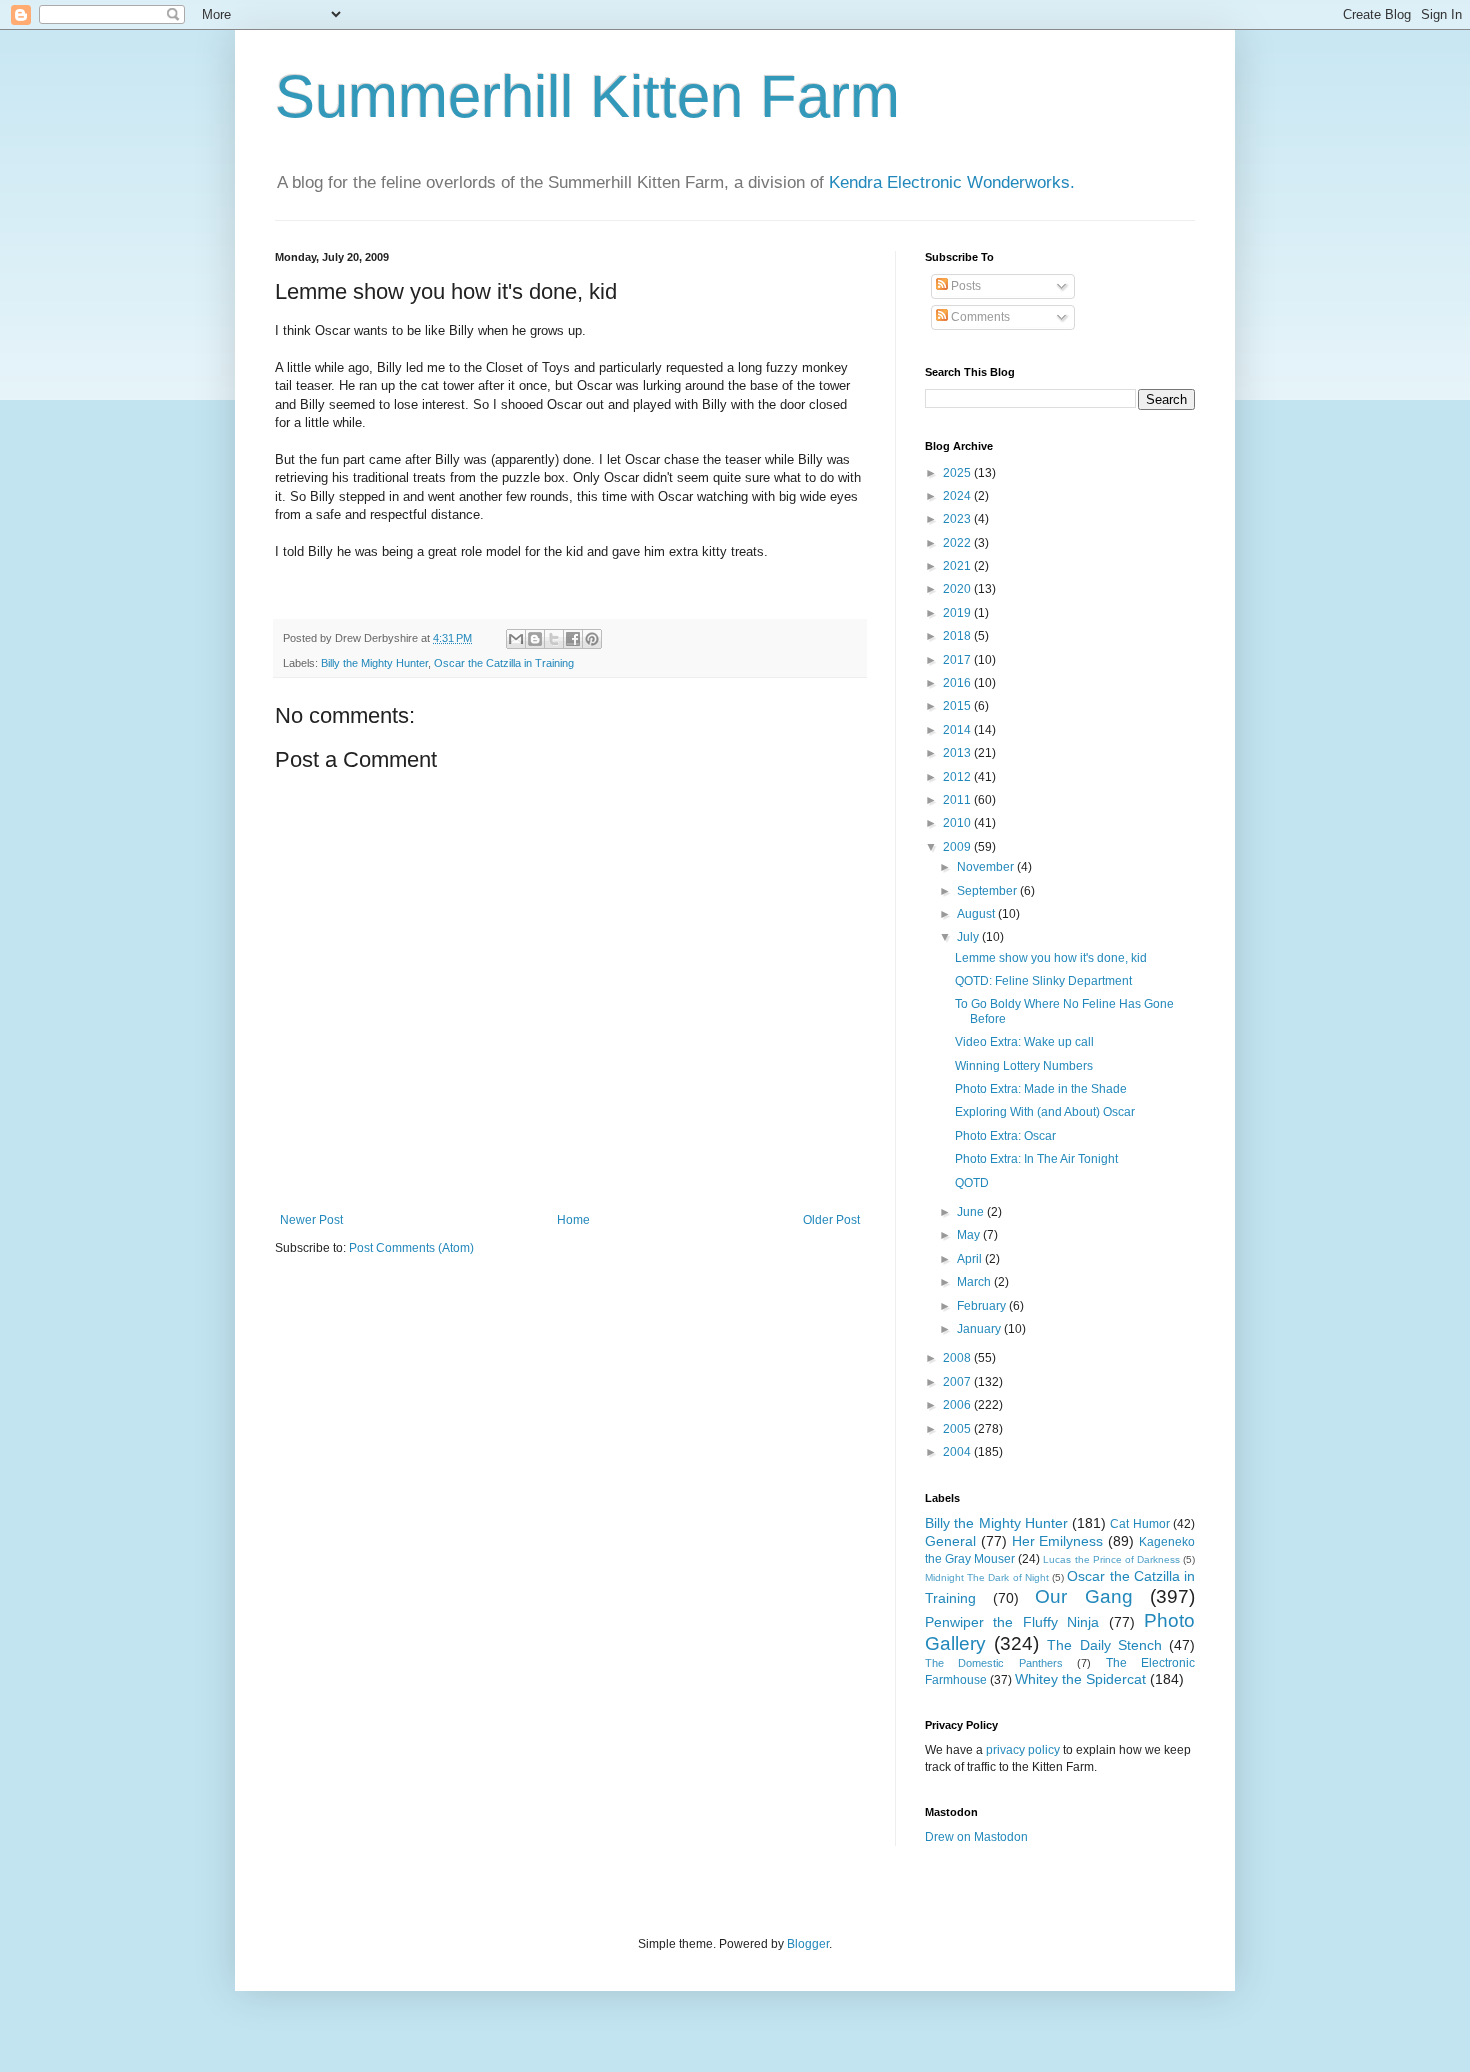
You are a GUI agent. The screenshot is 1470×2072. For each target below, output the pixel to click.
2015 (958, 706)
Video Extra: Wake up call (1024, 1042)
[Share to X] (554, 639)
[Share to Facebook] (573, 639)
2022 (958, 543)
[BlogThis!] (535, 639)
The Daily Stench (1104, 1645)
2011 (958, 800)
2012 (958, 777)
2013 (958, 753)
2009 (958, 847)
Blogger (808, 1944)
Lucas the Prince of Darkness (1111, 1559)
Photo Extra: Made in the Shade (1041, 1089)
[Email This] (516, 639)
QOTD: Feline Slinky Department (1043, 981)
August (977, 914)
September (988, 891)
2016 (958, 683)
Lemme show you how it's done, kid (1051, 958)
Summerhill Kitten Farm (587, 96)
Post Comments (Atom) (411, 1248)
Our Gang (1084, 1596)
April (971, 1259)
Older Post (831, 1220)
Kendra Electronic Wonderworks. (952, 182)
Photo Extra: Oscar (1005, 1136)
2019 (958, 613)
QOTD (972, 1183)
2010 (958, 823)
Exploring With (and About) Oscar (1045, 1112)
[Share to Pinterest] (592, 639)
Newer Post (311, 1220)
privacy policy (1023, 1750)
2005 (958, 1429)
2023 (958, 519)
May (970, 1235)
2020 (958, 589)
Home (573, 1220)
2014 (958, 730)
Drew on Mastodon (976, 1837)
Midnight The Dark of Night (987, 1577)
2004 (958, 1452)
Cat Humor (1139, 1524)
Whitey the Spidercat (1080, 1679)
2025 (958, 473)
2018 (958, 636)
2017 (958, 660)
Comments (979, 317)
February (983, 1306)
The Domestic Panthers (994, 1663)
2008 (958, 1358)
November (987, 867)
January (980, 1329)
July (969, 937)
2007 (958, 1382)
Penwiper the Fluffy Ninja (1012, 1622)
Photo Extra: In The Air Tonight (1036, 1159)
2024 (958, 496)
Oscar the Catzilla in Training (504, 663)
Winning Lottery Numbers (1024, 1066)
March (975, 1282)
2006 (958, 1405)
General (950, 1541)
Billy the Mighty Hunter (374, 663)
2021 (958, 566)
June (972, 1212)
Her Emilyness (1058, 1541)
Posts (964, 286)
